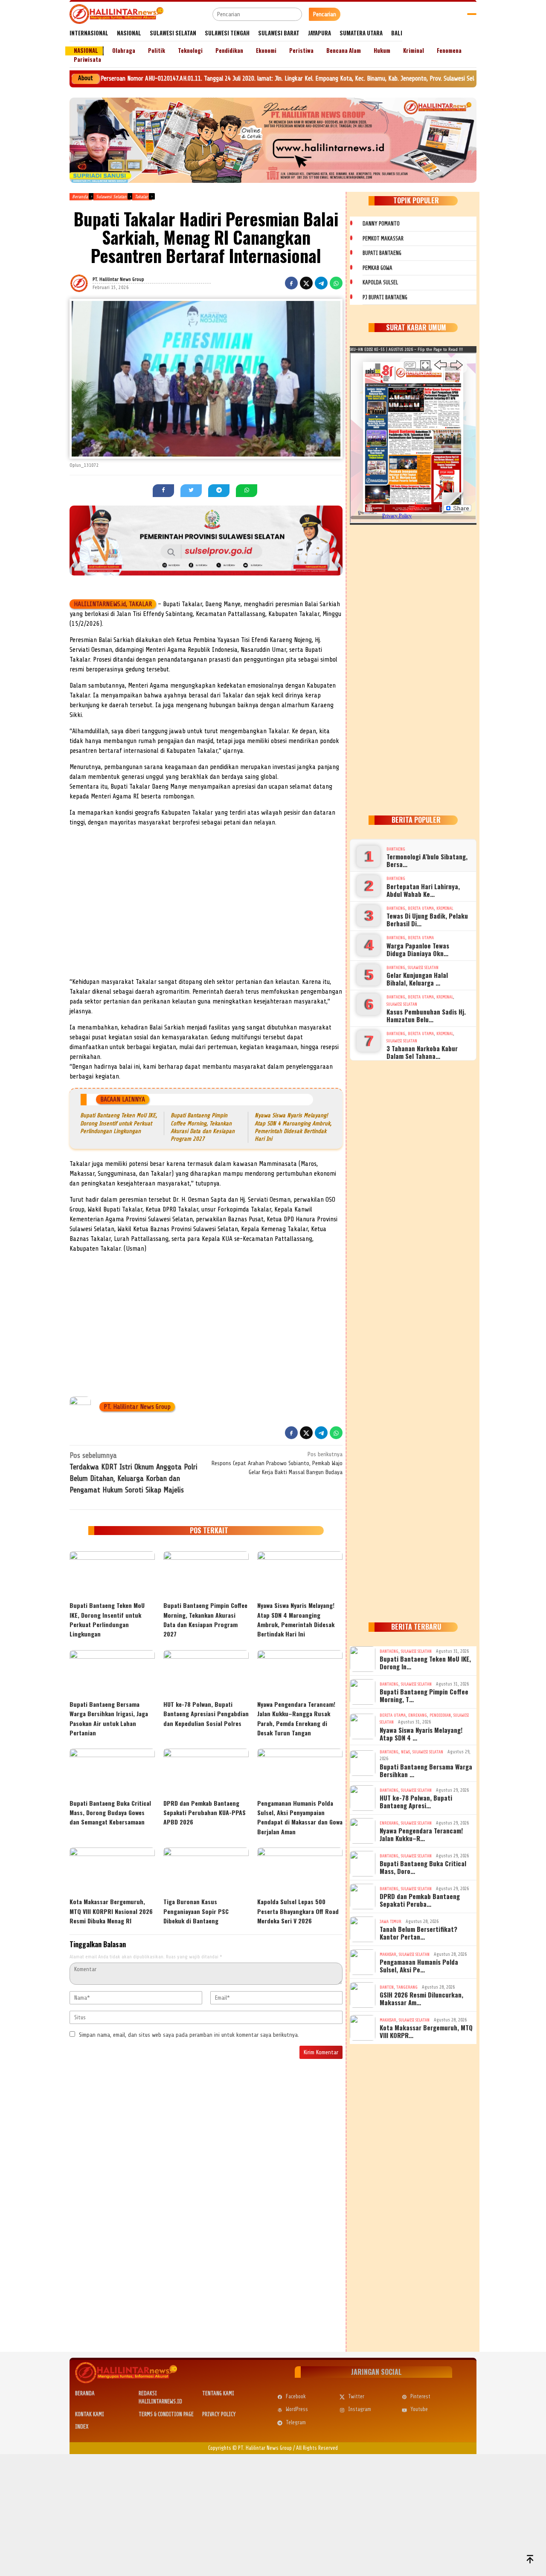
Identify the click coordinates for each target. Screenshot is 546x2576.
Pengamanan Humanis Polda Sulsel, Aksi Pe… (419, 1966)
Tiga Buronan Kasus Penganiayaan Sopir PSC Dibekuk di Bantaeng (196, 1911)
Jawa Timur (391, 1921)
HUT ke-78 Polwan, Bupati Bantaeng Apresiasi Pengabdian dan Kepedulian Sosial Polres (206, 1714)
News (405, 1752)
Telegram (296, 2422)
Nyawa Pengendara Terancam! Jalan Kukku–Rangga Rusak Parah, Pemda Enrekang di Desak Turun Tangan (296, 1718)
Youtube (419, 2409)
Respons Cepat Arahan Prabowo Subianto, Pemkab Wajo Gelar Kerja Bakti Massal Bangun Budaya (277, 1463)
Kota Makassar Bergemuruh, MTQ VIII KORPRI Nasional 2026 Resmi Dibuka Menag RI (111, 1911)
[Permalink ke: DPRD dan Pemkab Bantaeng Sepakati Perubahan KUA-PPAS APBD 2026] (206, 1772)
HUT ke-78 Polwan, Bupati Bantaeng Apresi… (416, 1801)
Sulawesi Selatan (423, 967)
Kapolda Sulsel (380, 282)
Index (82, 2427)
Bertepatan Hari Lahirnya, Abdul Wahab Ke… (423, 890)
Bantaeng (396, 849)
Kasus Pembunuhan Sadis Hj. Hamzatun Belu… (426, 1015)
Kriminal (445, 908)
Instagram (360, 2409)
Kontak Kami (90, 2414)
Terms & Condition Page (166, 2414)
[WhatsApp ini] (336, 283)
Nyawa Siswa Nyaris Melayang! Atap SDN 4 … (421, 1734)
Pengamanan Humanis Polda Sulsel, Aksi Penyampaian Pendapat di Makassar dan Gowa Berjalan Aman (300, 1817)
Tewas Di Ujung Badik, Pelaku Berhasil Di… (427, 919)
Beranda (85, 2393)
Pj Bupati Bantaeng (385, 297)
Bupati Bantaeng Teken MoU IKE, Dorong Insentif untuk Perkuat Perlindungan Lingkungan (119, 1123)
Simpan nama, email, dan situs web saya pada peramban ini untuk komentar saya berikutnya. (189, 2035)
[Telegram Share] (321, 283)
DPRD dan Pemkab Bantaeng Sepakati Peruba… (420, 1900)
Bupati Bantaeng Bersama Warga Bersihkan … (426, 1770)
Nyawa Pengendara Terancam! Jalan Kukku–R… (421, 1834)
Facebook (296, 2396)
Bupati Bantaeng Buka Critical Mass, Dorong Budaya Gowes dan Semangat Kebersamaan (110, 1813)
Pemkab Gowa (378, 268)
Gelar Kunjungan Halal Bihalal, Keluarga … (417, 979)
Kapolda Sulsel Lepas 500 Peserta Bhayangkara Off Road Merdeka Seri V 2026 (298, 1911)
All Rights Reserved (317, 2448)
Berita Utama (421, 908)
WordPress (297, 2409)
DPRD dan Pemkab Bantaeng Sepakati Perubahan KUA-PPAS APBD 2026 (205, 1813)
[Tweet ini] (306, 283)
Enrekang (418, 1715)
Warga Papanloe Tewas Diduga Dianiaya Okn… (418, 949)
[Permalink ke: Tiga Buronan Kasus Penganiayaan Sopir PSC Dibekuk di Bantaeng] (206, 1871)
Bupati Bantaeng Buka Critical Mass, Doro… (423, 1867)
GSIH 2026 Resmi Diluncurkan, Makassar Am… (421, 1998)
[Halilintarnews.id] (116, 14)
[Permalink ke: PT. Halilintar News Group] (90, 283)
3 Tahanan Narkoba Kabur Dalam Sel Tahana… (422, 1052)
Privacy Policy (219, 2414)
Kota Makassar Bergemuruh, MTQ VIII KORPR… (426, 2031)
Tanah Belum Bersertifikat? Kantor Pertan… (418, 1933)
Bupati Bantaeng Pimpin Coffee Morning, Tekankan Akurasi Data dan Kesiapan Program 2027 (205, 1619)
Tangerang (407, 1987)
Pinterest (420, 2396)
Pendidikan (440, 1715)
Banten (387, 1987)
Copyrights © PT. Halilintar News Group (250, 2448)
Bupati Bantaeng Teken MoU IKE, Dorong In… (425, 1662)
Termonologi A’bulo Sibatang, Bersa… (427, 860)
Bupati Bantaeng (382, 253)
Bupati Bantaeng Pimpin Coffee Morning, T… (424, 1695)
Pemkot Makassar (383, 239)
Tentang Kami (218, 2393)
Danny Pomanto (381, 224)
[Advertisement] (206, 913)
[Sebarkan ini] (291, 283)
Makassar (388, 1954)
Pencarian (325, 14)
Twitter (356, 2396)
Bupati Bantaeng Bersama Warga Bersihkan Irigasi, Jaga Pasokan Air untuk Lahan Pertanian (109, 1718)
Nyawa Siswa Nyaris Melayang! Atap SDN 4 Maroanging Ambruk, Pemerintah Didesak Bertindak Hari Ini (296, 1619)
